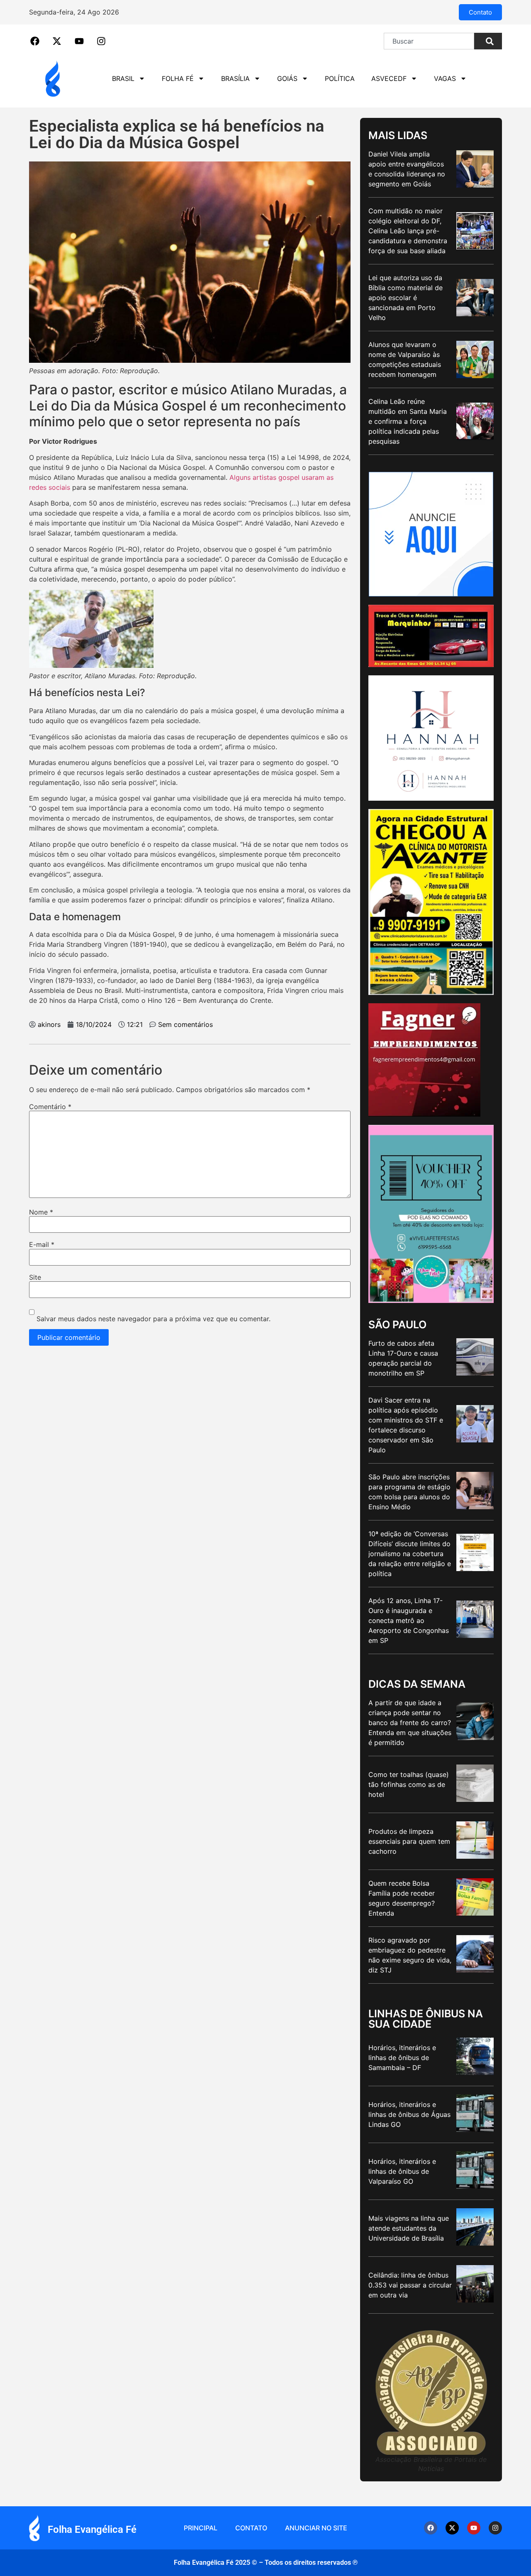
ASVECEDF (389, 78)
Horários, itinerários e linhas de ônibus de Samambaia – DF (402, 2058)
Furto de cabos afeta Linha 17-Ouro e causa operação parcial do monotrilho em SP (403, 1358)
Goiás (287, 78)
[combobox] (429, 41)
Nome (41, 1212)
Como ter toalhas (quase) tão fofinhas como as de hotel (409, 1784)
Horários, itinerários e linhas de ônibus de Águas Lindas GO (409, 2114)
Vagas (445, 78)
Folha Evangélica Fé (92, 2530)
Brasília (235, 78)
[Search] (488, 41)
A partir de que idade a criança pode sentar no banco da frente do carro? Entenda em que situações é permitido (410, 1723)
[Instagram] (495, 2528)
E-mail (42, 1244)
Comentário (50, 1107)
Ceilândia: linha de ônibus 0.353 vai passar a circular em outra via (410, 2285)
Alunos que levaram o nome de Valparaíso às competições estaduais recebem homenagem (405, 359)
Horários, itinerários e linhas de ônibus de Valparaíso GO (402, 2171)
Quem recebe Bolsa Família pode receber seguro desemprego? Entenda (402, 1898)
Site (35, 1277)
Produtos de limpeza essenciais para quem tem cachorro (409, 1841)
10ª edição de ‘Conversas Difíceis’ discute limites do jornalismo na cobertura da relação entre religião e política (410, 1554)
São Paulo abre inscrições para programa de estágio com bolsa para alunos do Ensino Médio (409, 1492)
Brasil (123, 78)
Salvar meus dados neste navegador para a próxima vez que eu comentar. (153, 1319)
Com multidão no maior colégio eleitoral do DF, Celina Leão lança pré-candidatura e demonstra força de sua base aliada (408, 231)
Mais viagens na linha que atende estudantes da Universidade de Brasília (409, 2228)
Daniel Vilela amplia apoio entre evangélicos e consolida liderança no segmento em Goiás (407, 169)
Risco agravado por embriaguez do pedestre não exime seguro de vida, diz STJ (410, 1955)
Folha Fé (178, 78)
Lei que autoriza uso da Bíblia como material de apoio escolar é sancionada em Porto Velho (406, 298)
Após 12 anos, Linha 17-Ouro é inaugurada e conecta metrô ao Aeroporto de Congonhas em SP (409, 1620)
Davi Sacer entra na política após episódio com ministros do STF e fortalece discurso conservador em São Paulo (406, 1425)
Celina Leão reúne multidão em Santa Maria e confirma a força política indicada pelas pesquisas (408, 421)
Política (340, 78)
